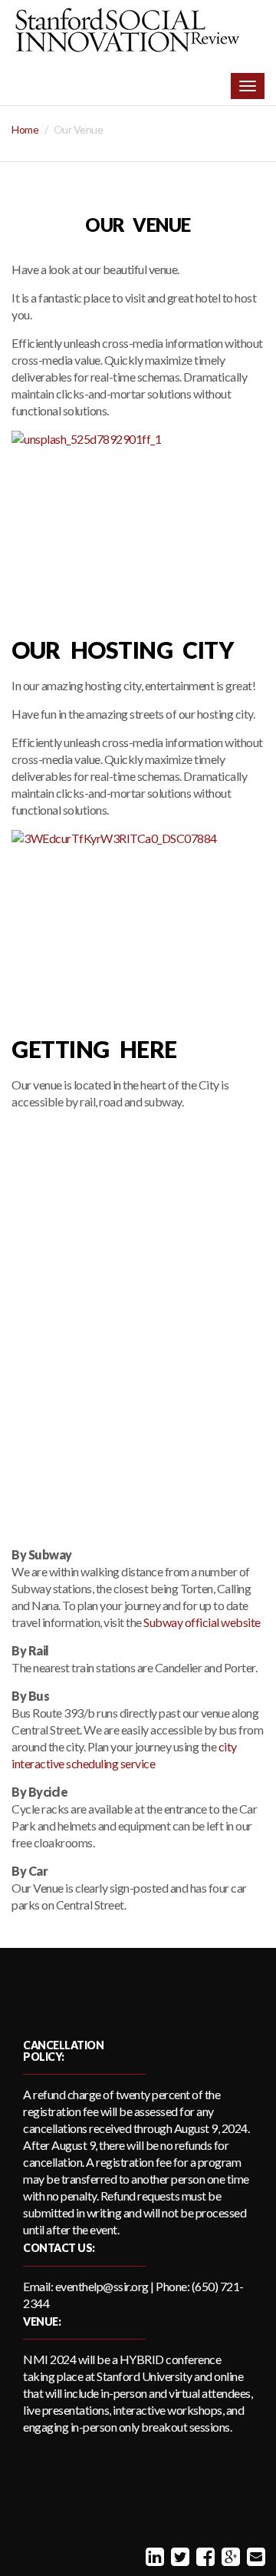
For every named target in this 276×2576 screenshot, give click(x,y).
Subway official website (202, 1622)
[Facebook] (204, 2556)
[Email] (254, 2556)
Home (25, 129)
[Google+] (229, 2556)
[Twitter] (178, 2556)
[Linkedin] (153, 2556)
